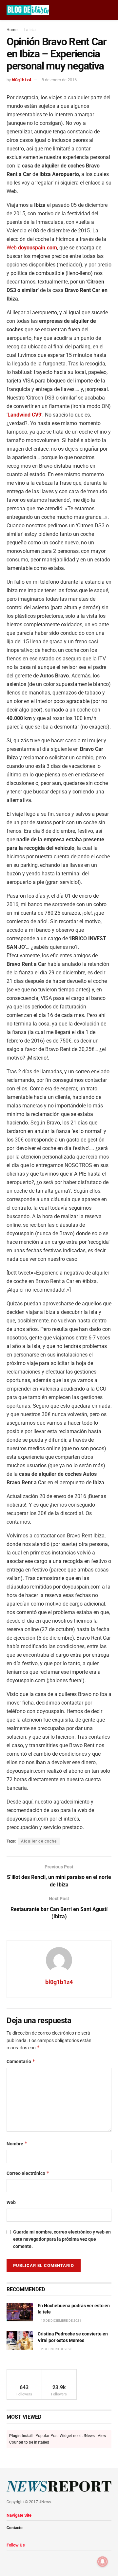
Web (32, 248)
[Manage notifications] (103, 2562)
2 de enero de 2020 (56, 2349)
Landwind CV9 (24, 415)
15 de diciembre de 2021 (61, 2321)
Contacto (15, 2528)
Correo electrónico (28, 2173)
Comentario (21, 2061)
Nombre (17, 2144)
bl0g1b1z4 (21, 80)
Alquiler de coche (39, 1841)
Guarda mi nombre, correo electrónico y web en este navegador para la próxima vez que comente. (62, 2239)
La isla (30, 30)
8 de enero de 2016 (59, 80)
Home (12, 30)
